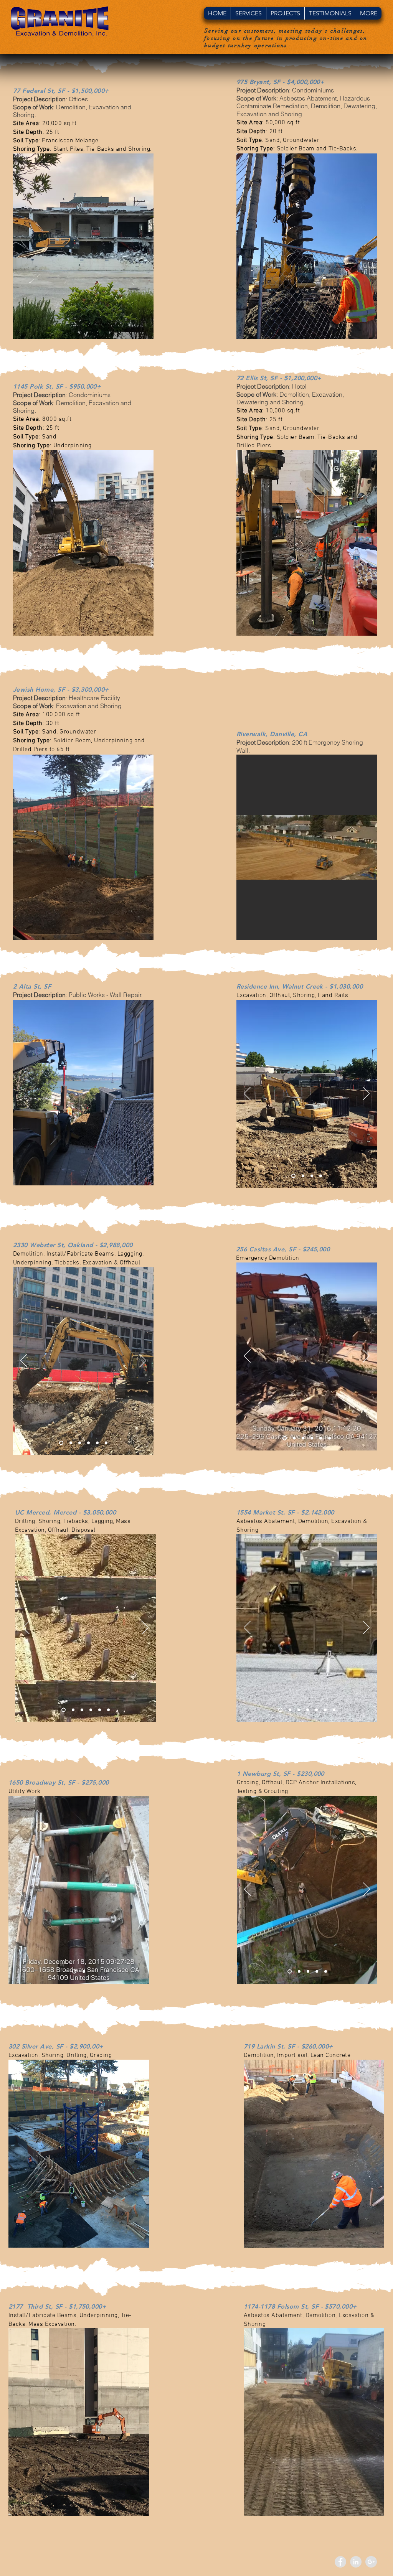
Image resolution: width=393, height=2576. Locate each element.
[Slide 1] (293, 1176)
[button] (248, 13)
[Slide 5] (97, 1443)
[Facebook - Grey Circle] (340, 2562)
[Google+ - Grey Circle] (371, 2562)
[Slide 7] (334, 1710)
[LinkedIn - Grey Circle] (356, 2562)
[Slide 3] (312, 1176)
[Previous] (247, 1094)
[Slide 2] (303, 1176)
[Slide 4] (321, 1176)
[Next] (366, 1094)
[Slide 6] (106, 1443)
